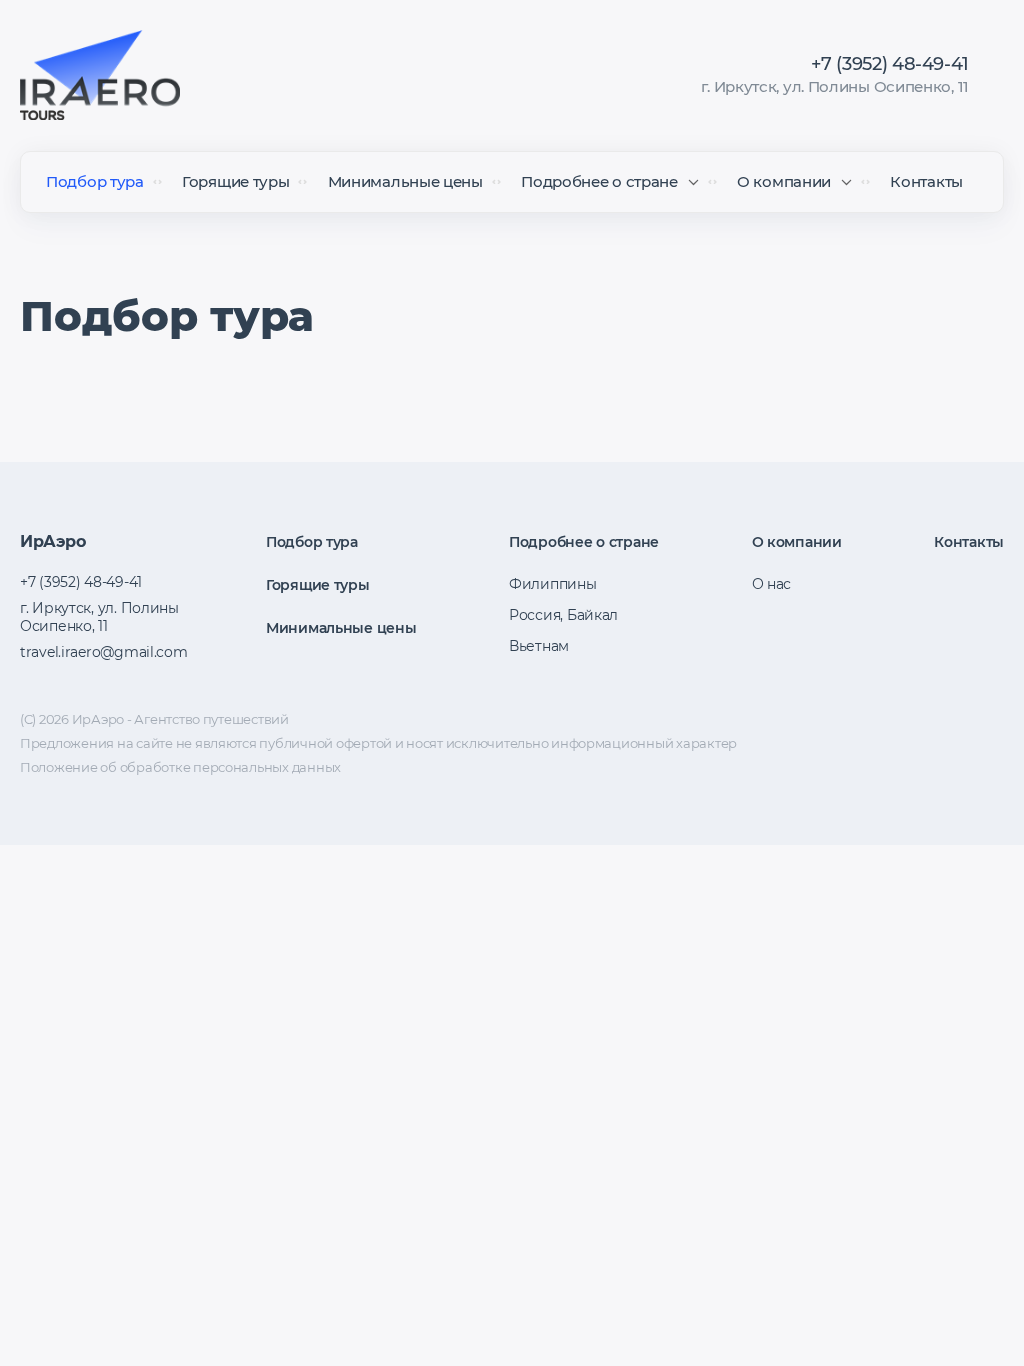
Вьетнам (539, 646)
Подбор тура (95, 181)
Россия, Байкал (563, 615)
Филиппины (552, 584)
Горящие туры (235, 181)
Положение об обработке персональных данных (180, 767)
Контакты (926, 181)
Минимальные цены (405, 181)
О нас (772, 584)
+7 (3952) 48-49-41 (890, 64)
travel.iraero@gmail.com (104, 652)
